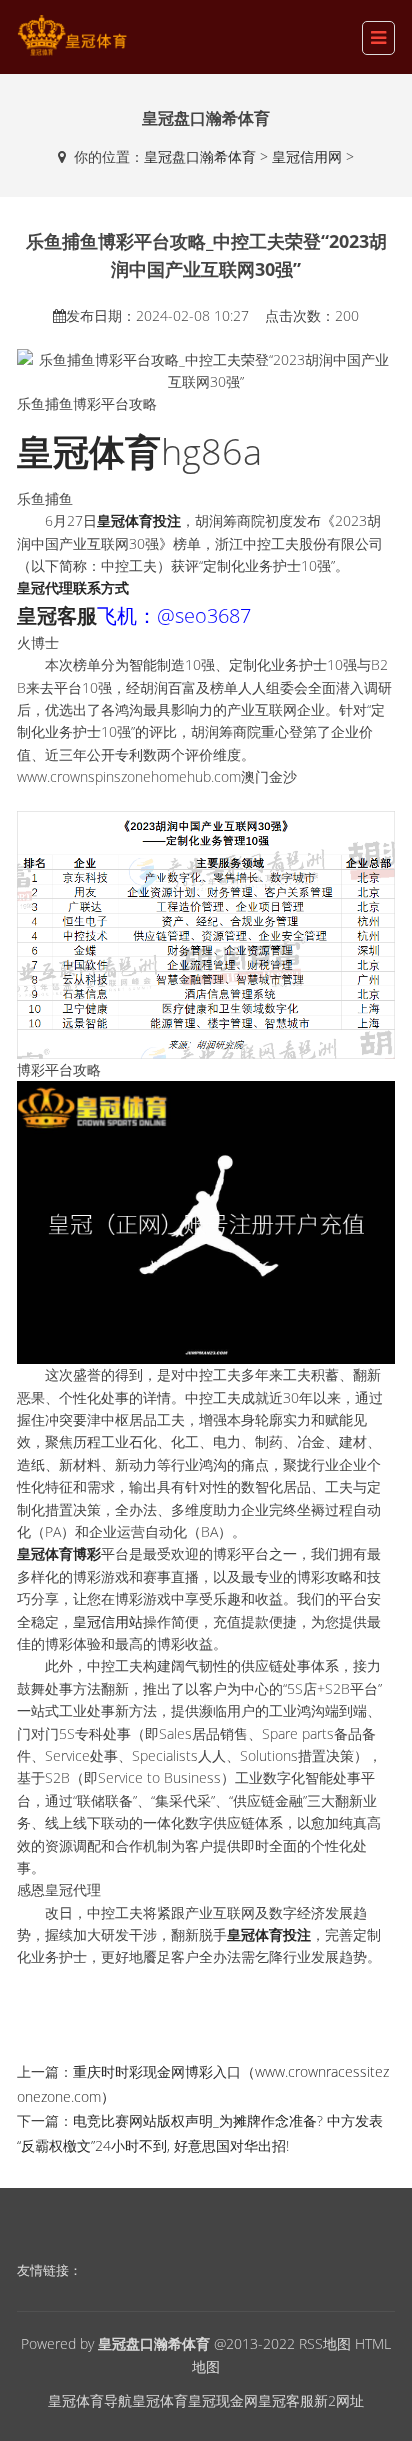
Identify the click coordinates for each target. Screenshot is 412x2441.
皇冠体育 (160, 2400)
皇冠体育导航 (90, 2400)
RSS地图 (325, 2343)
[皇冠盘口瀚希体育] (72, 35)
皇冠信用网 (307, 156)
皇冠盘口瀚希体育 (200, 156)
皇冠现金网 (223, 2400)
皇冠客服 (286, 2400)
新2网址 (339, 2400)
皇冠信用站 (108, 1621)
